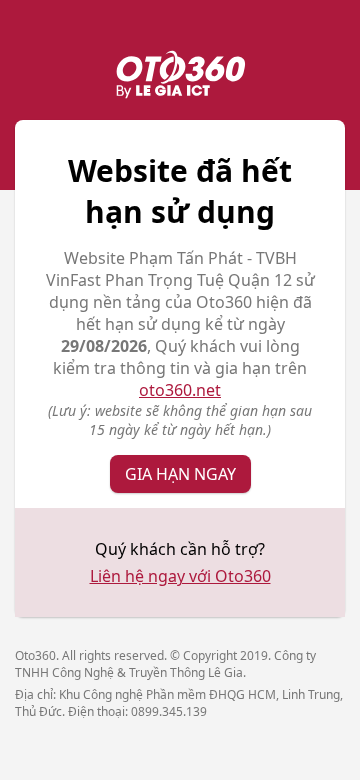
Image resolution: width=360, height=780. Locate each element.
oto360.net (180, 390)
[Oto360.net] (180, 77)
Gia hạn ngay (180, 474)
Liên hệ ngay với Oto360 (180, 576)
